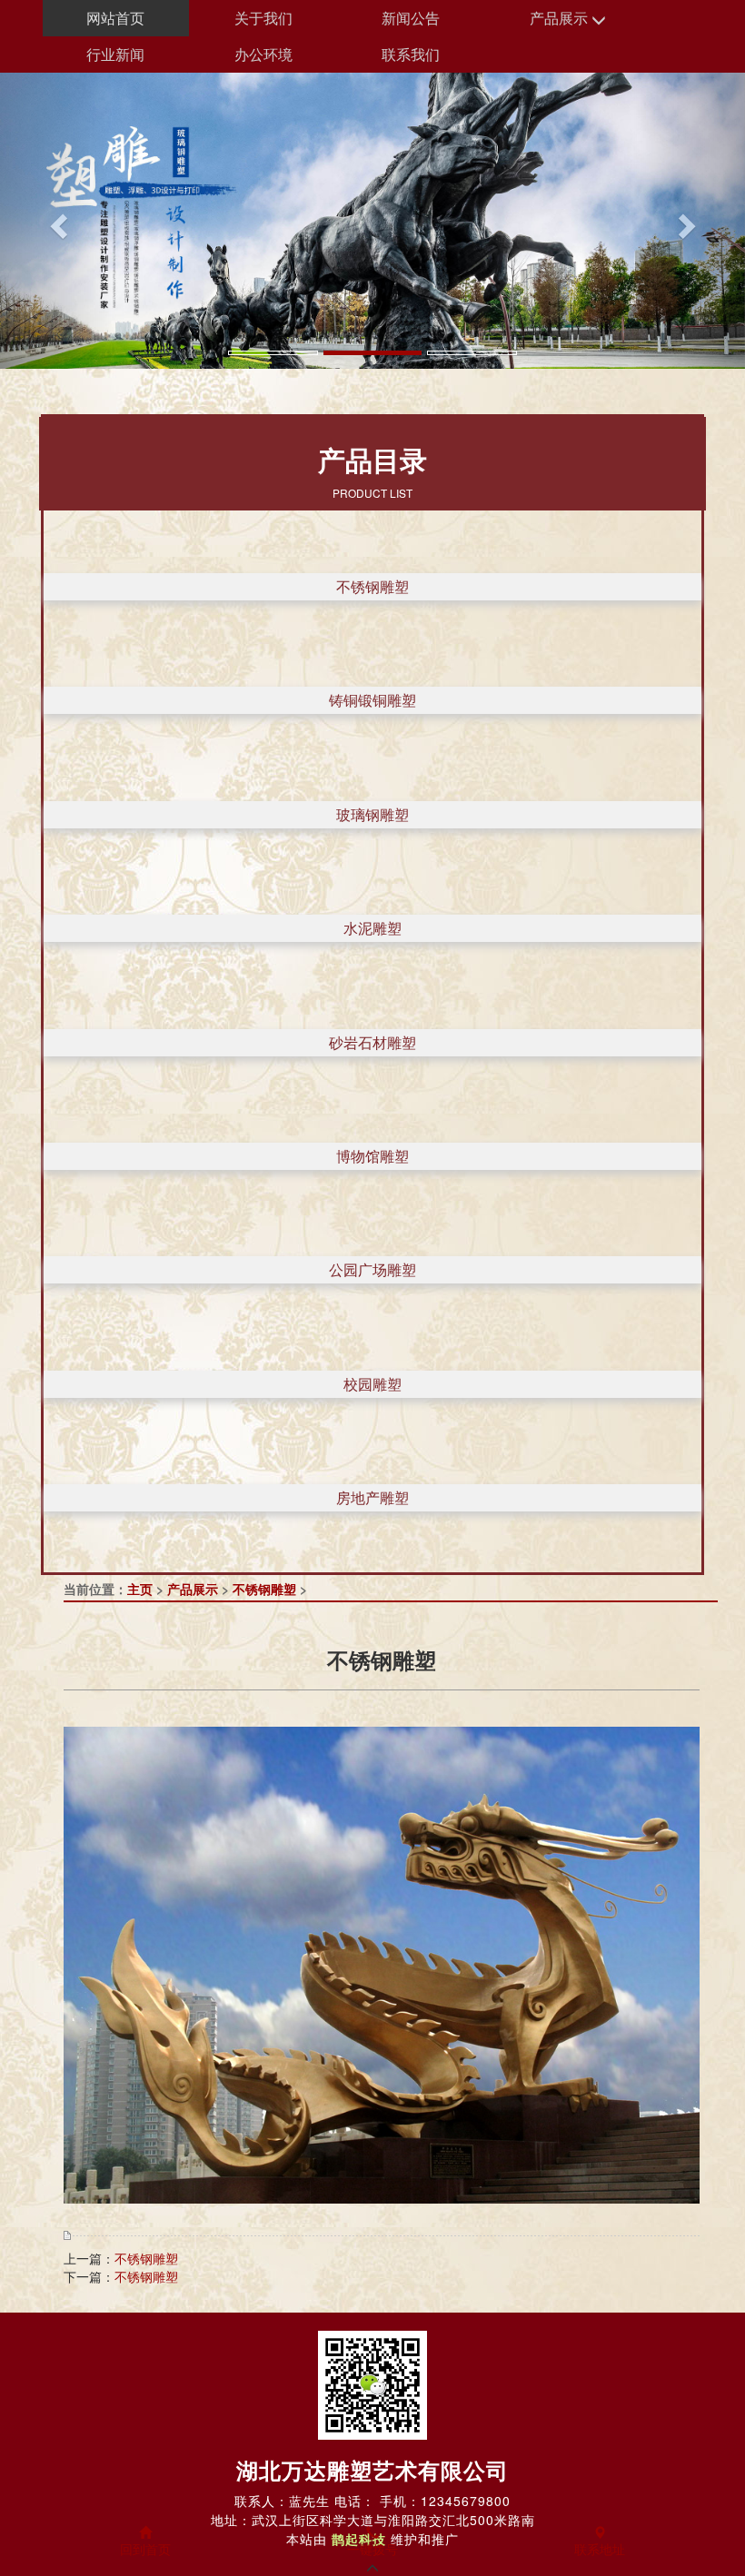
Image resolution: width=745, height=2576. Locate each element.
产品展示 (561, 18)
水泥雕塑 (372, 928)
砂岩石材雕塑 (372, 1042)
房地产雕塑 (372, 1497)
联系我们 (411, 54)
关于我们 (263, 18)
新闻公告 (411, 18)
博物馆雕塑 (372, 1156)
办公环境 (263, 54)
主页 (140, 1589)
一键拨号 (372, 2549)
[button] (56, 221)
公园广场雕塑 (372, 1269)
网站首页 (115, 18)
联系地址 (600, 2549)
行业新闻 (115, 54)
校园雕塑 (372, 1384)
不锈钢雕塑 (372, 586)
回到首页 (145, 2549)
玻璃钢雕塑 (372, 814)
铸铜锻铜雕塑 (372, 700)
